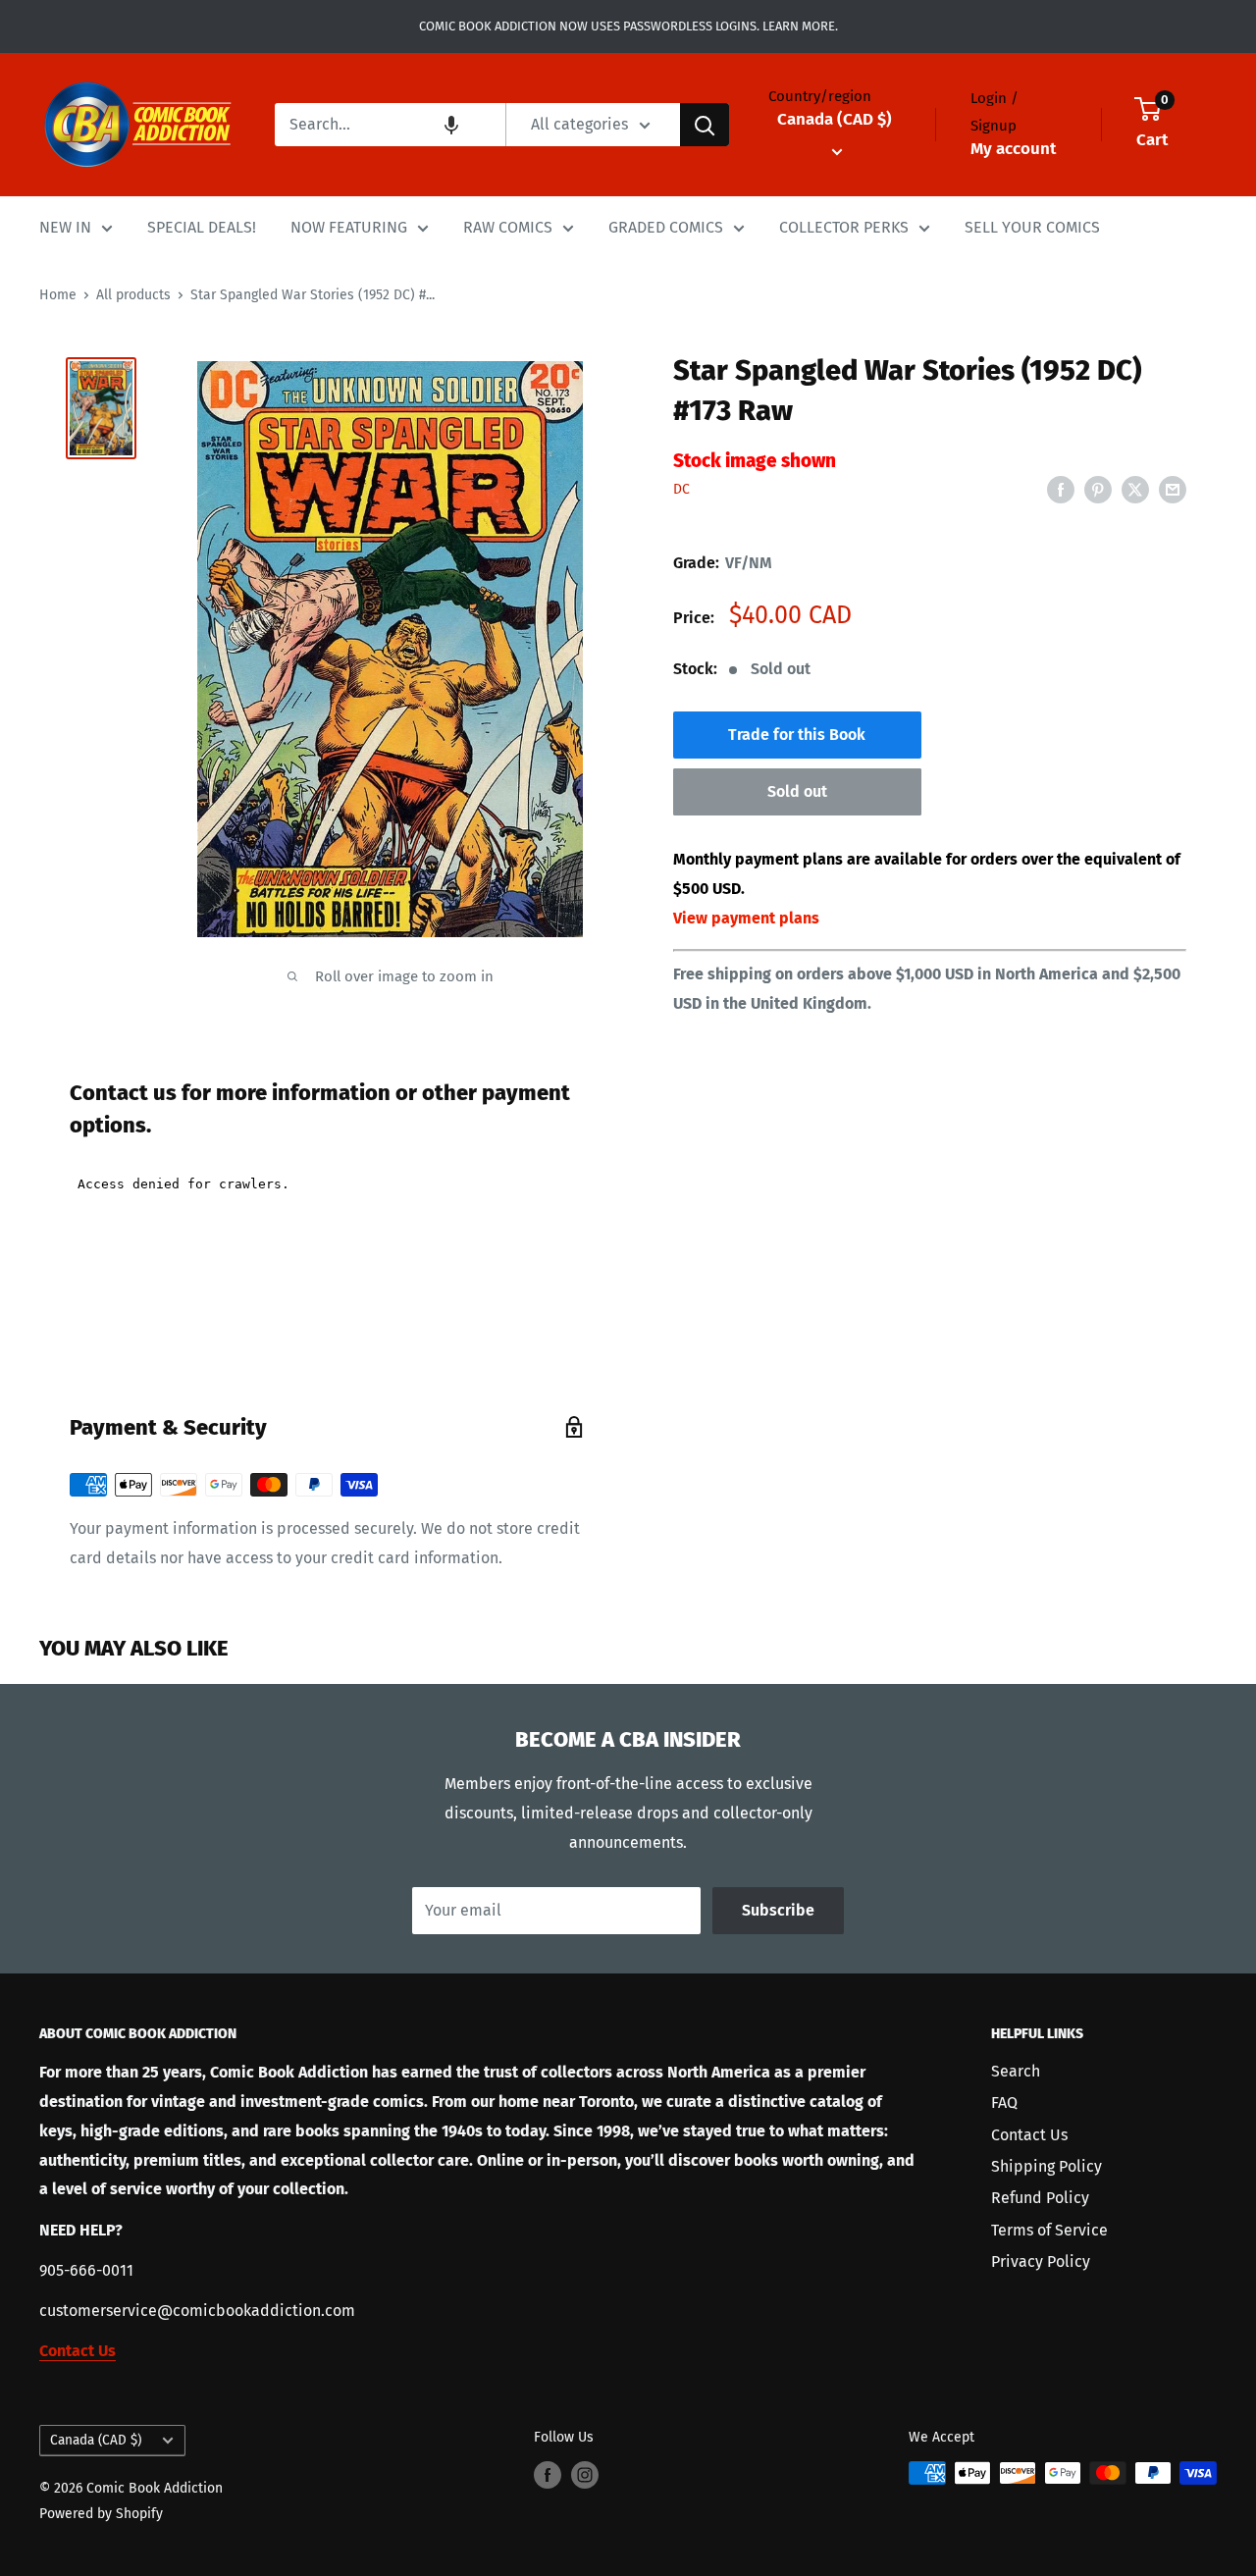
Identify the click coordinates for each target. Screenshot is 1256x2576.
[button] (451, 125)
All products (133, 295)
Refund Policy (1040, 2198)
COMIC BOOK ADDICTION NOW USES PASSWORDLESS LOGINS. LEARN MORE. (628, 26)
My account (1013, 149)
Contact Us (1029, 2135)
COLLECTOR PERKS (844, 227)
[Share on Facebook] (1061, 489)
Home (58, 295)
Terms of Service (1049, 2230)
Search (1016, 2071)
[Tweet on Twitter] (1135, 489)
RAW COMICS (508, 227)
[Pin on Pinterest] (1098, 489)
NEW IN (65, 227)
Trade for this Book (797, 736)
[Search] (705, 125)
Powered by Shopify (101, 2514)
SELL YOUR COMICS (1032, 227)
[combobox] (390, 125)
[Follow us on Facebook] (548, 2475)
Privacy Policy (1041, 2261)
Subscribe (778, 1910)
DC (681, 490)
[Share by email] (1173, 489)
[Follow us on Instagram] (585, 2475)
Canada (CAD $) (96, 2440)
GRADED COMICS (666, 227)
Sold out (797, 792)
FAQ (1004, 2103)
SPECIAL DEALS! (202, 227)
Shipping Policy (1047, 2166)
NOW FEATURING (349, 227)
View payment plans (746, 918)
